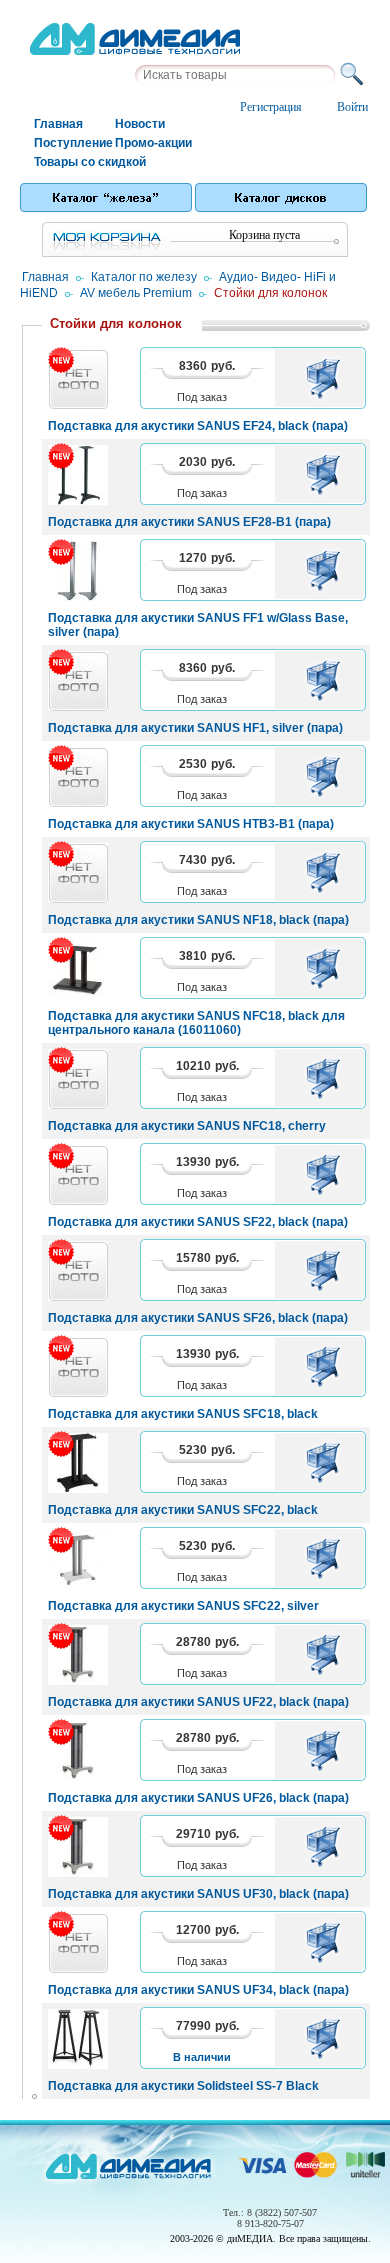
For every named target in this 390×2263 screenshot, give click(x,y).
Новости (140, 124)
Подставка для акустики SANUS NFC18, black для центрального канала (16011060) (196, 1023)
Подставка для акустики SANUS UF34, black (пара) (198, 1990)
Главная (58, 124)
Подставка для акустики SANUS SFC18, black (183, 1414)
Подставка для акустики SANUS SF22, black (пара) (198, 1222)
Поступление (73, 143)
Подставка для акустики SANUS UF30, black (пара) (198, 1894)
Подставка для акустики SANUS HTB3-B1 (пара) (191, 824)
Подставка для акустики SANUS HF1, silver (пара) (195, 728)
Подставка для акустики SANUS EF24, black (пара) (198, 426)
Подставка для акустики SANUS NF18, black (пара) (198, 920)
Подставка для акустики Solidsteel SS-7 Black (183, 2086)
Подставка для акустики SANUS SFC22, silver (183, 1606)
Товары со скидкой (73, 162)
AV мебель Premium (136, 293)
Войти (352, 107)
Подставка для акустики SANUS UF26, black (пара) (198, 1798)
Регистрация (271, 107)
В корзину (326, 378)
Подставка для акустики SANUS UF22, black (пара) (198, 1702)
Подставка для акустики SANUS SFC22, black (183, 1510)
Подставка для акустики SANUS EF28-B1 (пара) (189, 522)
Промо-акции (153, 143)
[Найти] (355, 75)
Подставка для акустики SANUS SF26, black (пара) (198, 1318)
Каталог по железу (144, 277)
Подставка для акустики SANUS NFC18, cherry (187, 1126)
